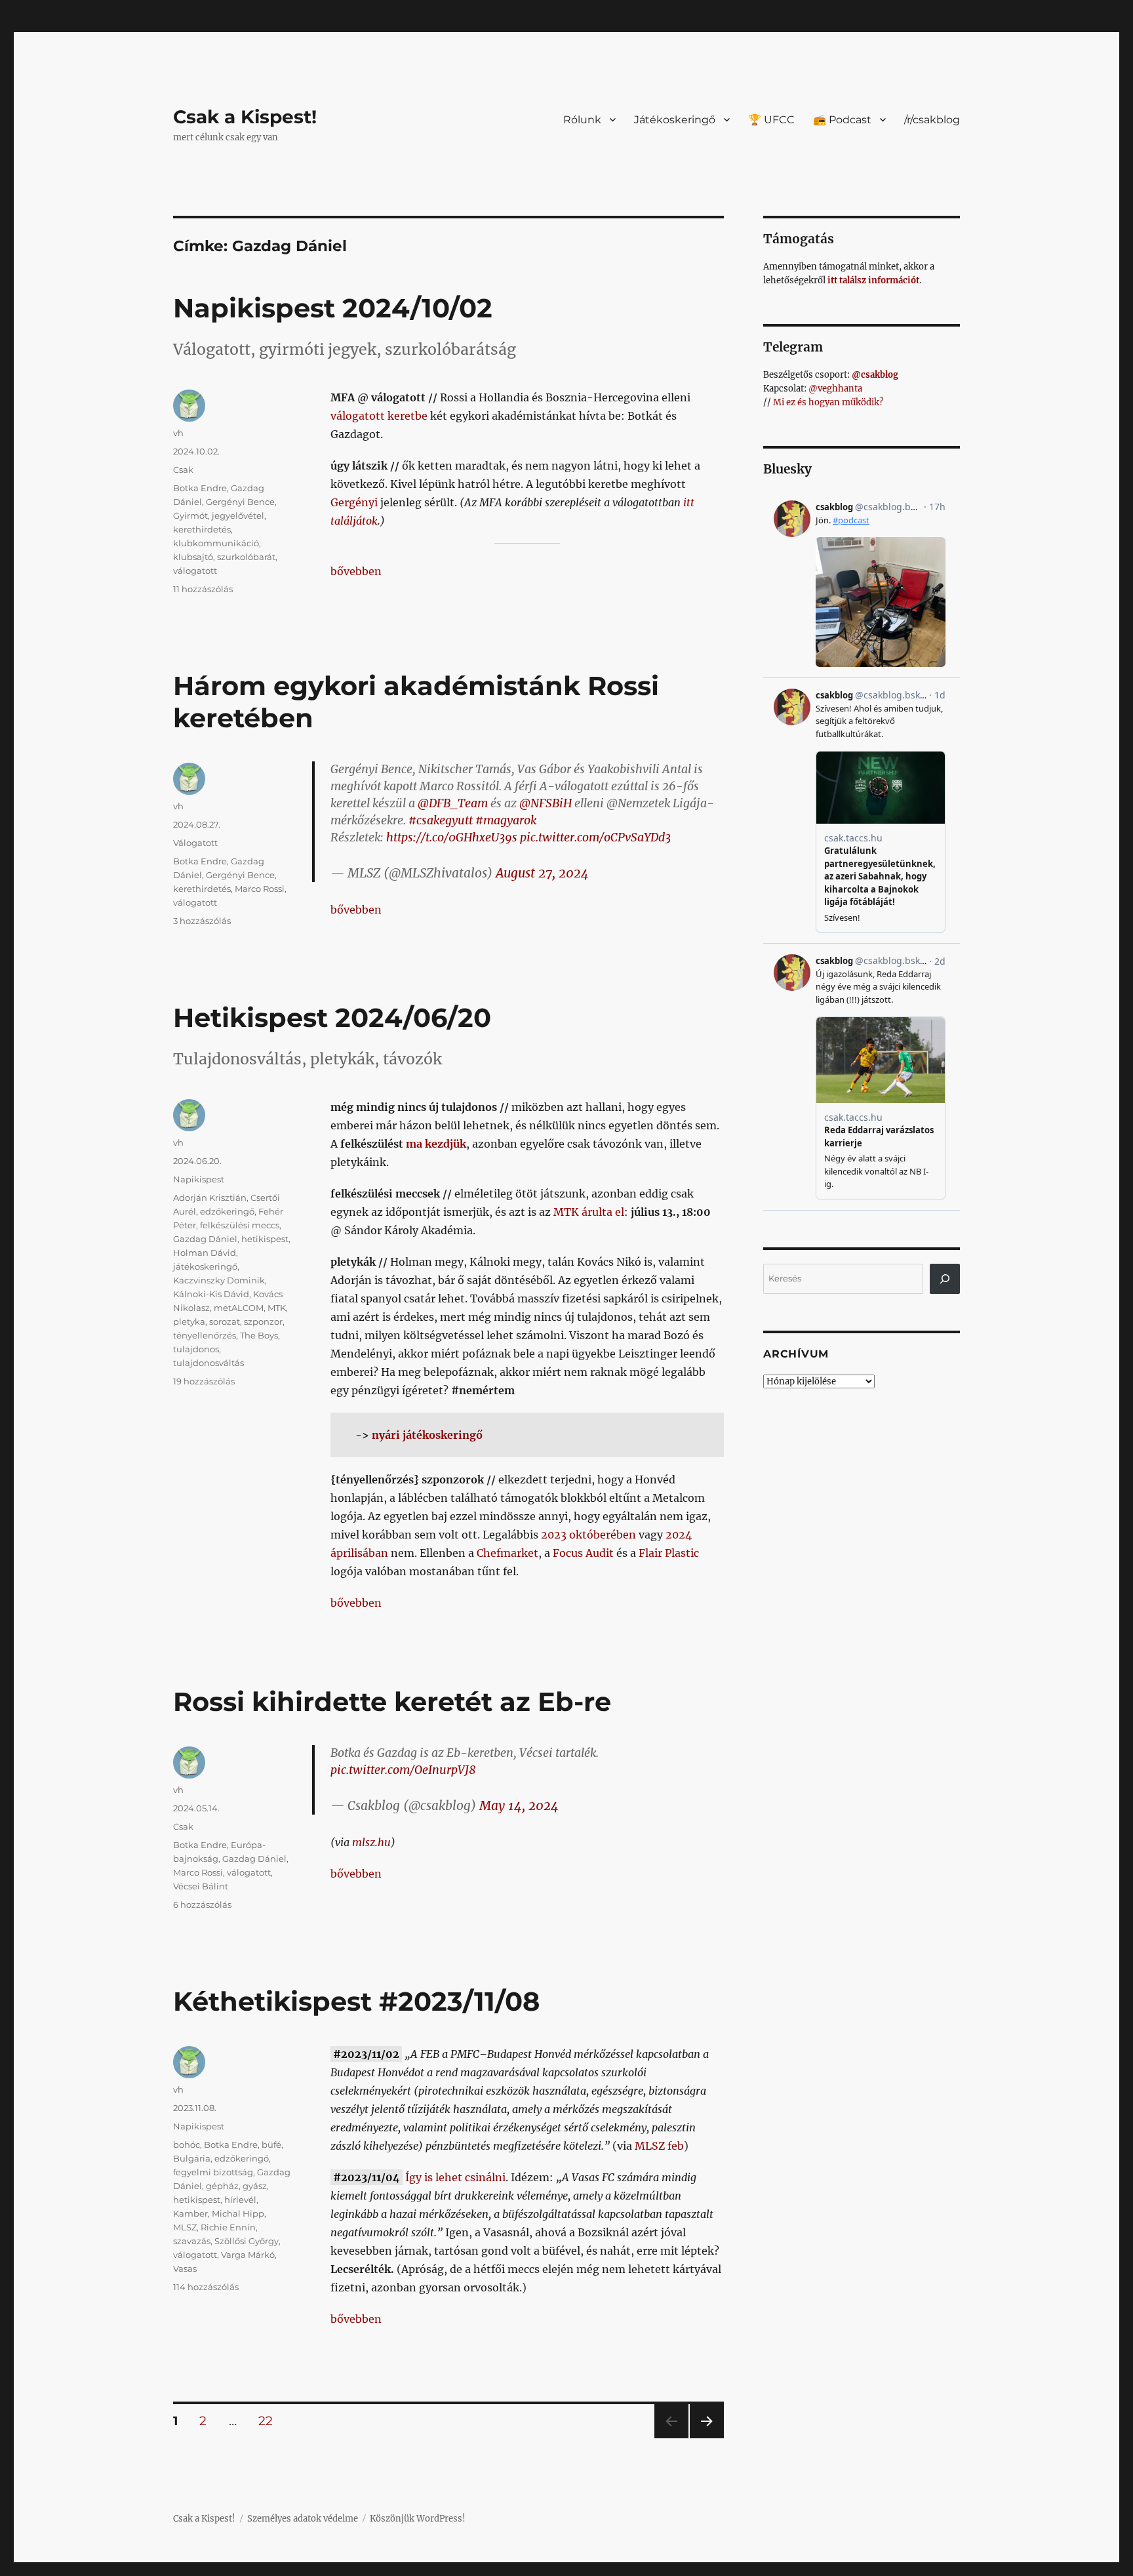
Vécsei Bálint (201, 1886)
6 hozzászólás (202, 1904)
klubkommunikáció (216, 543)
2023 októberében (588, 1535)
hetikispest (265, 1239)
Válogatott (195, 843)
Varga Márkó (248, 2255)
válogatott (195, 571)
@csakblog (875, 375)
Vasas (185, 2268)
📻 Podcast (842, 120)
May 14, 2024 (519, 1805)
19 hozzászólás (204, 1381)
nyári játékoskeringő (427, 1435)
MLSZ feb (659, 2146)
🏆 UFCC (771, 120)
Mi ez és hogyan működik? (828, 402)
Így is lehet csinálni (455, 2177)
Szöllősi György (247, 2241)
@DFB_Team (453, 803)
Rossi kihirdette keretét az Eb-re (392, 1701)
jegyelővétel (238, 515)
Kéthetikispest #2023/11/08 (356, 2001)
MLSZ (185, 2227)
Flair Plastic (669, 1553)
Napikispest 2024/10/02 (333, 308)
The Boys (259, 1335)
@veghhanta (835, 389)
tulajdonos (196, 1349)
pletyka (189, 1321)
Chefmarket (507, 1553)
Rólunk (582, 120)
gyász (255, 2186)
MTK (277, 1308)
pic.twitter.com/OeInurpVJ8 (403, 1770)
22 (270, 2421)
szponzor (263, 1321)
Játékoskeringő (675, 120)
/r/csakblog (932, 120)
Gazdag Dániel (205, 1239)
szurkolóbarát (246, 557)
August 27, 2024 (542, 873)
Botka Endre (200, 488)
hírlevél (240, 2200)
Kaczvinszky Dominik (219, 1280)
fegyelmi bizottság (213, 2172)
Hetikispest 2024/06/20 (332, 1017)
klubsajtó (193, 557)
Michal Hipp (238, 2213)
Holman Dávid (205, 1253)
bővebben (356, 571)
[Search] (945, 1279)
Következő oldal (707, 2438)
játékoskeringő (205, 1266)
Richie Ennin (228, 2227)
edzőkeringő (227, 1211)
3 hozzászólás (202, 921)
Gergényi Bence (240, 502)
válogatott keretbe (379, 416)
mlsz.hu (371, 1842)
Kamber (190, 2213)
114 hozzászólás (206, 2287)
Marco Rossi (260, 889)
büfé (271, 2144)
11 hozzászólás (203, 589)
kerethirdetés (202, 529)
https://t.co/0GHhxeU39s (452, 837)
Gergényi (354, 502)
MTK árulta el (589, 1212)
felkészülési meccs (240, 1225)
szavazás (192, 2241)
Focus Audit (583, 1553)
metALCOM (239, 1308)
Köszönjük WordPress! (418, 2519)
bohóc (187, 2144)
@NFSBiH (546, 803)
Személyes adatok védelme (303, 2519)
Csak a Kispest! (245, 117)
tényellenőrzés (205, 1335)
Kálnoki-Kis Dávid (211, 1294)
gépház (222, 2186)
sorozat (225, 1321)
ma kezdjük (436, 1144)
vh (178, 433)
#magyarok (506, 820)
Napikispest (199, 1179)
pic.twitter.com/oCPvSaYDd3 (595, 837)
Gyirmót (190, 515)
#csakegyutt (441, 820)
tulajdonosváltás (209, 1363)
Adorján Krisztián (210, 1197)
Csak (183, 470)
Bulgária (192, 2158)
